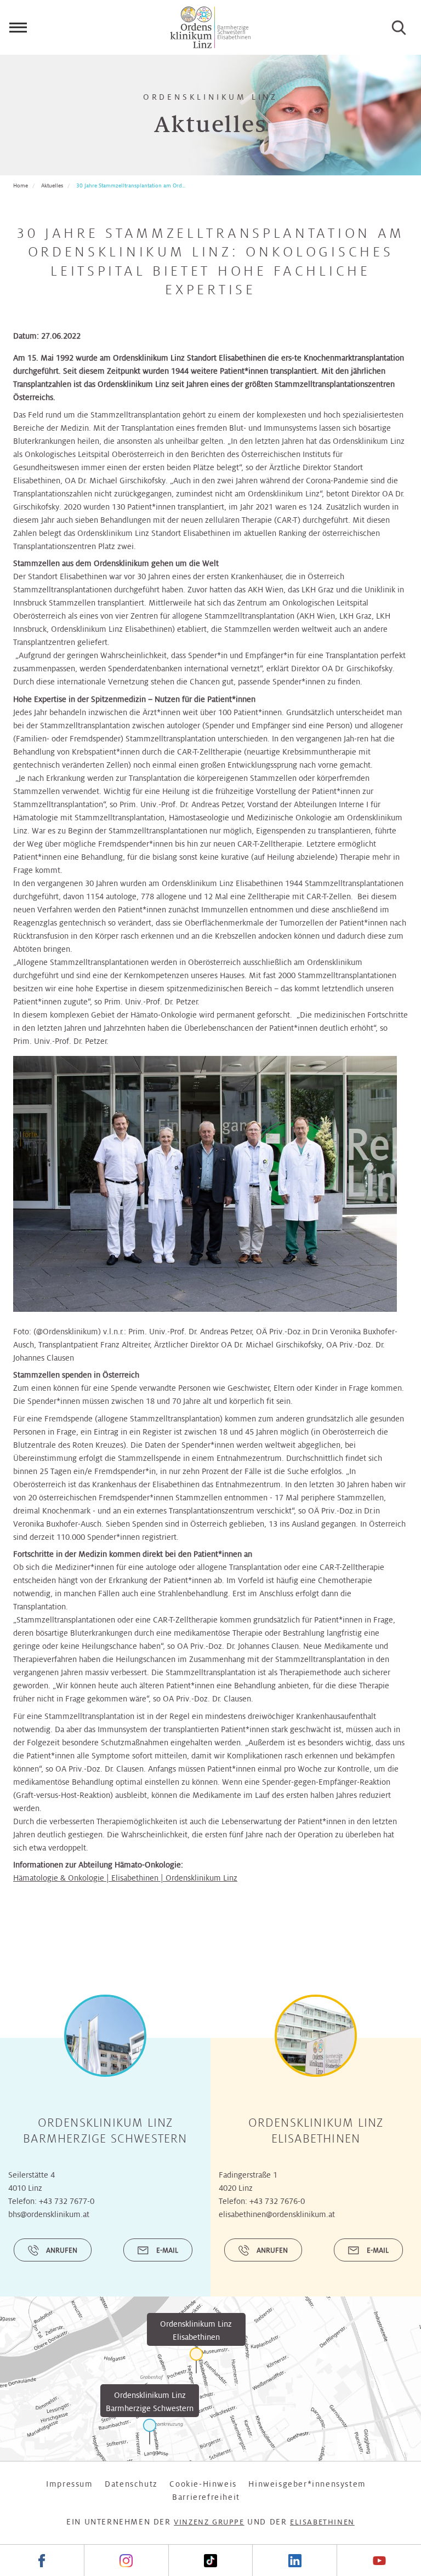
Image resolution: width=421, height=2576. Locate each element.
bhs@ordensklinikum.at (49, 2214)
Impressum (69, 2484)
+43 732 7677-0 (67, 2201)
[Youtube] (379, 2560)
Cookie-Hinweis (203, 2484)
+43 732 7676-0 (277, 2201)
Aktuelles (52, 185)
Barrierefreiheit (206, 2497)
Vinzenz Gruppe (209, 2522)
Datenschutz (131, 2484)
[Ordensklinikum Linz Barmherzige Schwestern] (150, 2432)
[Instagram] (126, 2560)
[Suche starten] (399, 27)
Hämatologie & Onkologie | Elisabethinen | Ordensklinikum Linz (125, 1878)
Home (21, 185)
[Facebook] (42, 2560)
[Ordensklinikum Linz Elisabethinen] (196, 2360)
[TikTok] (210, 2560)
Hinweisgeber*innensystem (307, 2484)
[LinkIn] (294, 2560)
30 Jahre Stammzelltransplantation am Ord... (131, 185)
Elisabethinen (322, 2522)
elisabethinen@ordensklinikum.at (277, 2214)
